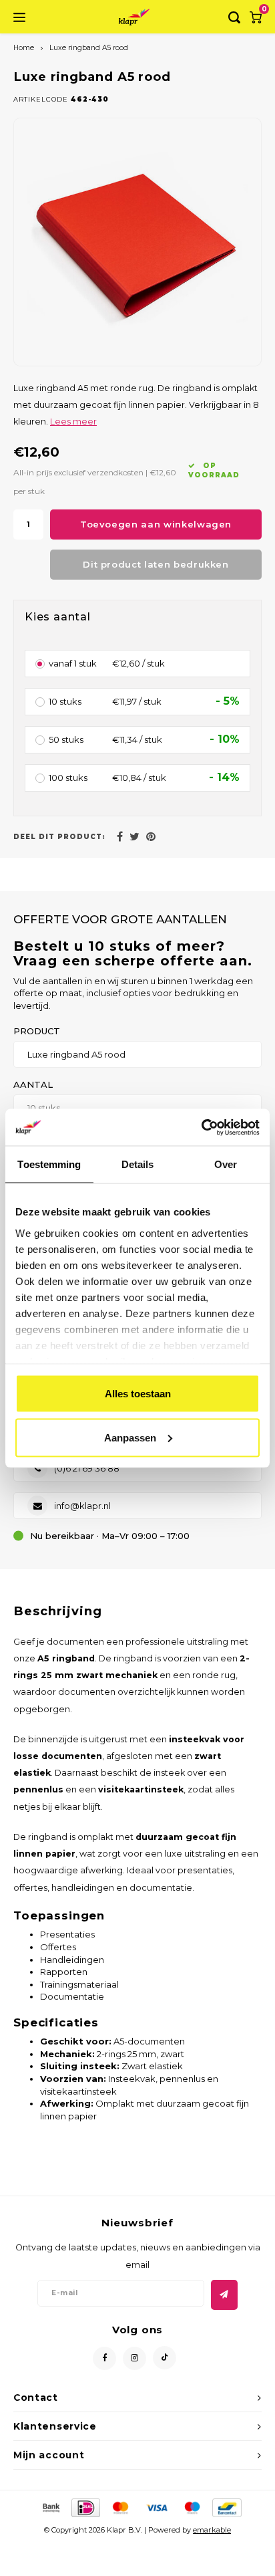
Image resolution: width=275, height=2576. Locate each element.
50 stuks (66, 739)
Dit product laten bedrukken (156, 564)
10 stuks (65, 701)
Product (37, 1031)
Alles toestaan (138, 1394)
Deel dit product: (59, 837)
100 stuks (68, 778)
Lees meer (73, 422)
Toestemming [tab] (49, 1164)
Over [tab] (226, 1164)
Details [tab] (138, 1164)
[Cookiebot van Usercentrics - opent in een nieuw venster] (201, 1127)
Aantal (33, 1084)
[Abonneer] (224, 2295)
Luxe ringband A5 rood (89, 48)
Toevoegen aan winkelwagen (156, 524)
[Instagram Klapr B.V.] (134, 2358)
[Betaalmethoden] (50, 2506)
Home (24, 48)
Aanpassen (130, 1437)
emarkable (212, 2530)
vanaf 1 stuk (73, 663)
